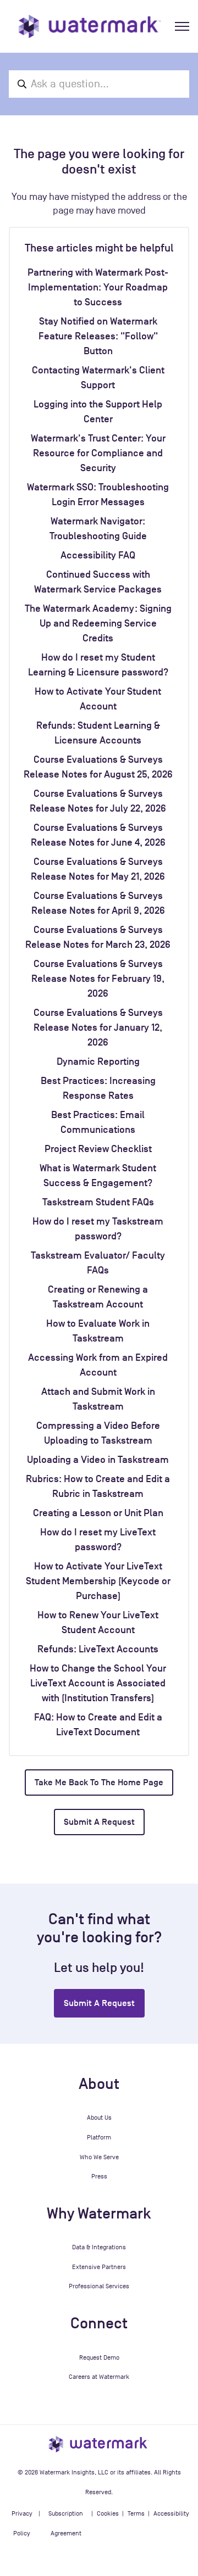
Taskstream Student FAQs (98, 1202)
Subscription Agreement (66, 2523)
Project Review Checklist (98, 1149)
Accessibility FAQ (98, 555)
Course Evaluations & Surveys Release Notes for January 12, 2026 (98, 1027)
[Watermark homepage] (90, 26)
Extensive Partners (99, 2267)
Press (99, 2176)
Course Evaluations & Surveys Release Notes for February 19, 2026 (98, 979)
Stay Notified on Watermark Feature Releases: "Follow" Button (98, 336)
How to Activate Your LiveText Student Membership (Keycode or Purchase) (98, 1581)
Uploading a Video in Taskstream (98, 1460)
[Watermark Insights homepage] (99, 2444)
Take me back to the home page (99, 1782)
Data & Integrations (99, 2247)
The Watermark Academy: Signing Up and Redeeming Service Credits (98, 623)
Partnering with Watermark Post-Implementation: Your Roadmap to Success (98, 287)
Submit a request (99, 1822)
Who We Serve (99, 2157)
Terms (136, 2513)
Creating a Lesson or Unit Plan (98, 1513)
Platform (99, 2137)
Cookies (108, 2513)
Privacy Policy (22, 2523)
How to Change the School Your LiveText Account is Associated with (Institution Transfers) (98, 1683)
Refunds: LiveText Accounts (98, 1649)
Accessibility (171, 2513)
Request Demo (99, 2357)
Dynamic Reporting (98, 1061)
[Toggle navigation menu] (182, 26)
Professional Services (99, 2286)
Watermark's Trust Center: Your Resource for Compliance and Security (98, 453)
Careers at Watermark (99, 2377)
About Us (99, 2117)
